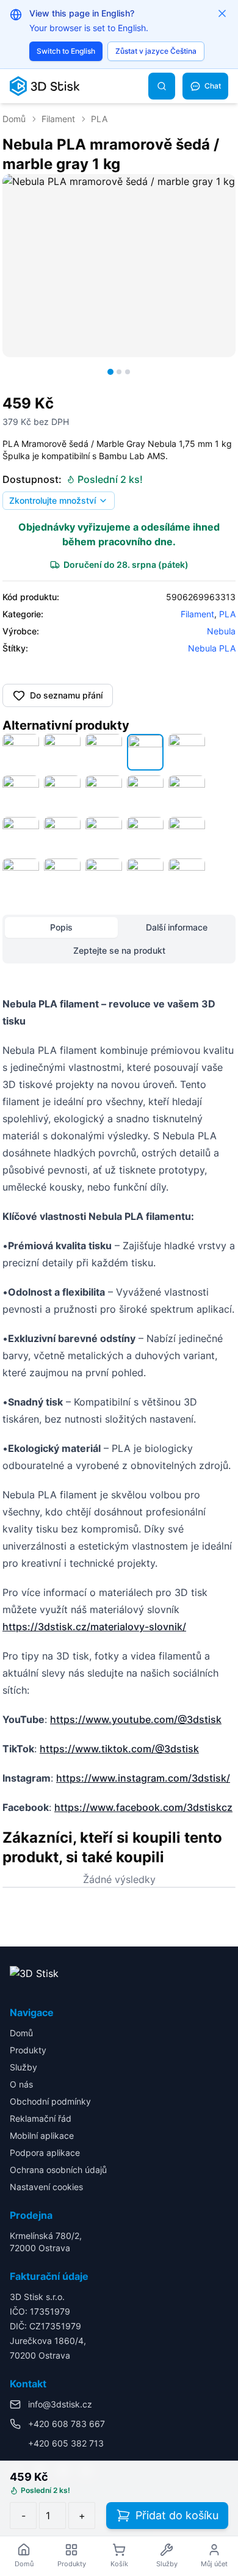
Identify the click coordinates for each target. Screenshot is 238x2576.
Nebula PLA (212, 648)
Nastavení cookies (46, 2187)
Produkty (28, 2050)
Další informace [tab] (177, 927)
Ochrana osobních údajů (58, 2170)
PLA (99, 119)
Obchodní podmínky (50, 2101)
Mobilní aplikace (42, 2135)
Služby (23, 2067)
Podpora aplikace (45, 2153)
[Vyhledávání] (162, 86)
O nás (21, 2084)
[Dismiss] (222, 13)
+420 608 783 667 (67, 2424)
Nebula (221, 631)
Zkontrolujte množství (52, 500)
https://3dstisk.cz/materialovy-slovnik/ (94, 1627)
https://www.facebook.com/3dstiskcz (143, 1807)
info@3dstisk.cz (60, 2404)
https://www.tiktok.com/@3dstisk (119, 1749)
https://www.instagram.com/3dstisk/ (143, 1778)
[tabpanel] (119, 1406)
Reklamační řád (41, 2118)
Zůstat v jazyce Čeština (156, 51)
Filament (58, 119)
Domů (14, 119)
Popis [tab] (61, 927)
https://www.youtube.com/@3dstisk (136, 1719)
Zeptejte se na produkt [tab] (119, 950)
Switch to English (66, 51)
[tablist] (119, 939)
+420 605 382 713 (66, 2443)
